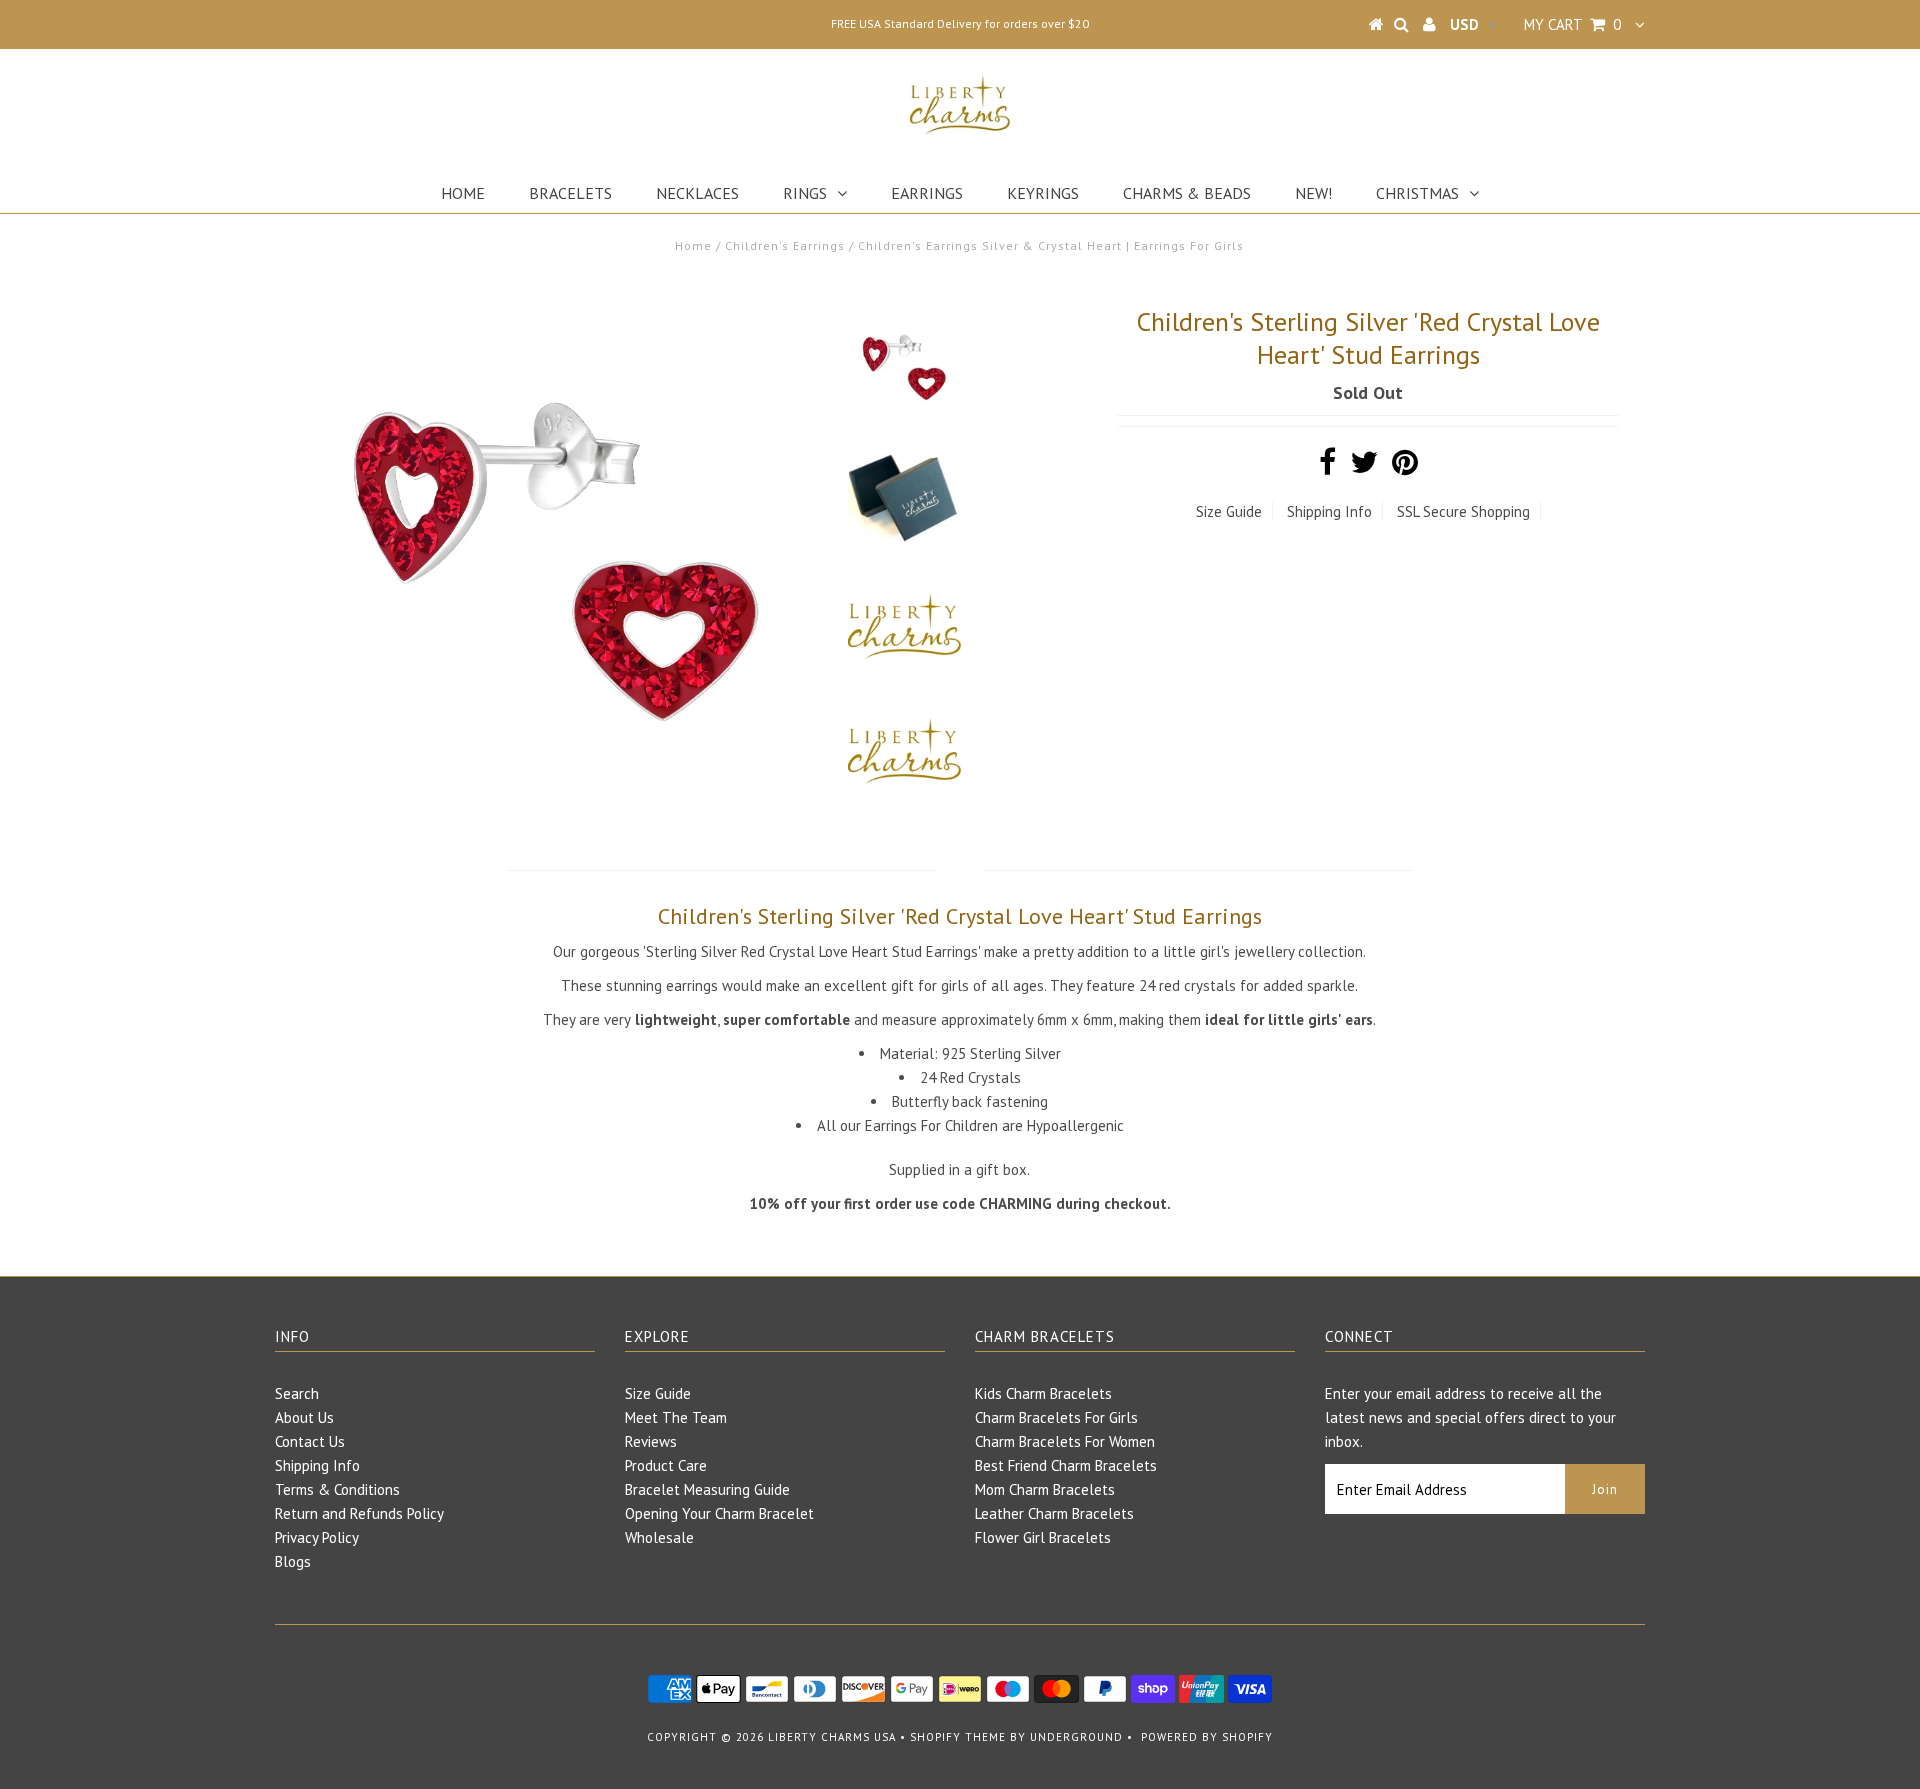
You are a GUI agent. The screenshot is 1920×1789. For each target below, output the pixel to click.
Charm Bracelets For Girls (1056, 1417)
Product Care (666, 1465)
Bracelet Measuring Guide (707, 1489)
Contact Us (310, 1441)
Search (297, 1393)
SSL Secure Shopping (1463, 511)
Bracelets (570, 193)
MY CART (1572, 24)
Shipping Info (1329, 511)
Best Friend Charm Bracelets (1066, 1465)
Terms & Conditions (337, 1489)
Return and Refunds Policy (359, 1513)
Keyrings (1043, 193)
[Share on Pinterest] (1405, 467)
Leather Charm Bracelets (1054, 1513)
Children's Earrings (785, 245)
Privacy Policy (317, 1537)
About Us (304, 1417)
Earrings (927, 193)
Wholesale (659, 1537)
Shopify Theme (958, 1737)
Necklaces (697, 193)
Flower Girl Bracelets (1043, 1537)
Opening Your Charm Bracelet (719, 1513)
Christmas (1417, 193)
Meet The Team (676, 1417)
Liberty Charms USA (832, 1737)
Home (463, 193)
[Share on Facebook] (1327, 467)
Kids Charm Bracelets (1043, 1393)
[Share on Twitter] (1364, 467)
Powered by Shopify (1207, 1737)
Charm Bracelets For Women (1065, 1441)
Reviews (651, 1441)
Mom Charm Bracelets (1045, 1489)
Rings (805, 193)
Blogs (293, 1561)
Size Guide (1229, 511)
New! (1313, 193)
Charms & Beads (1187, 193)
